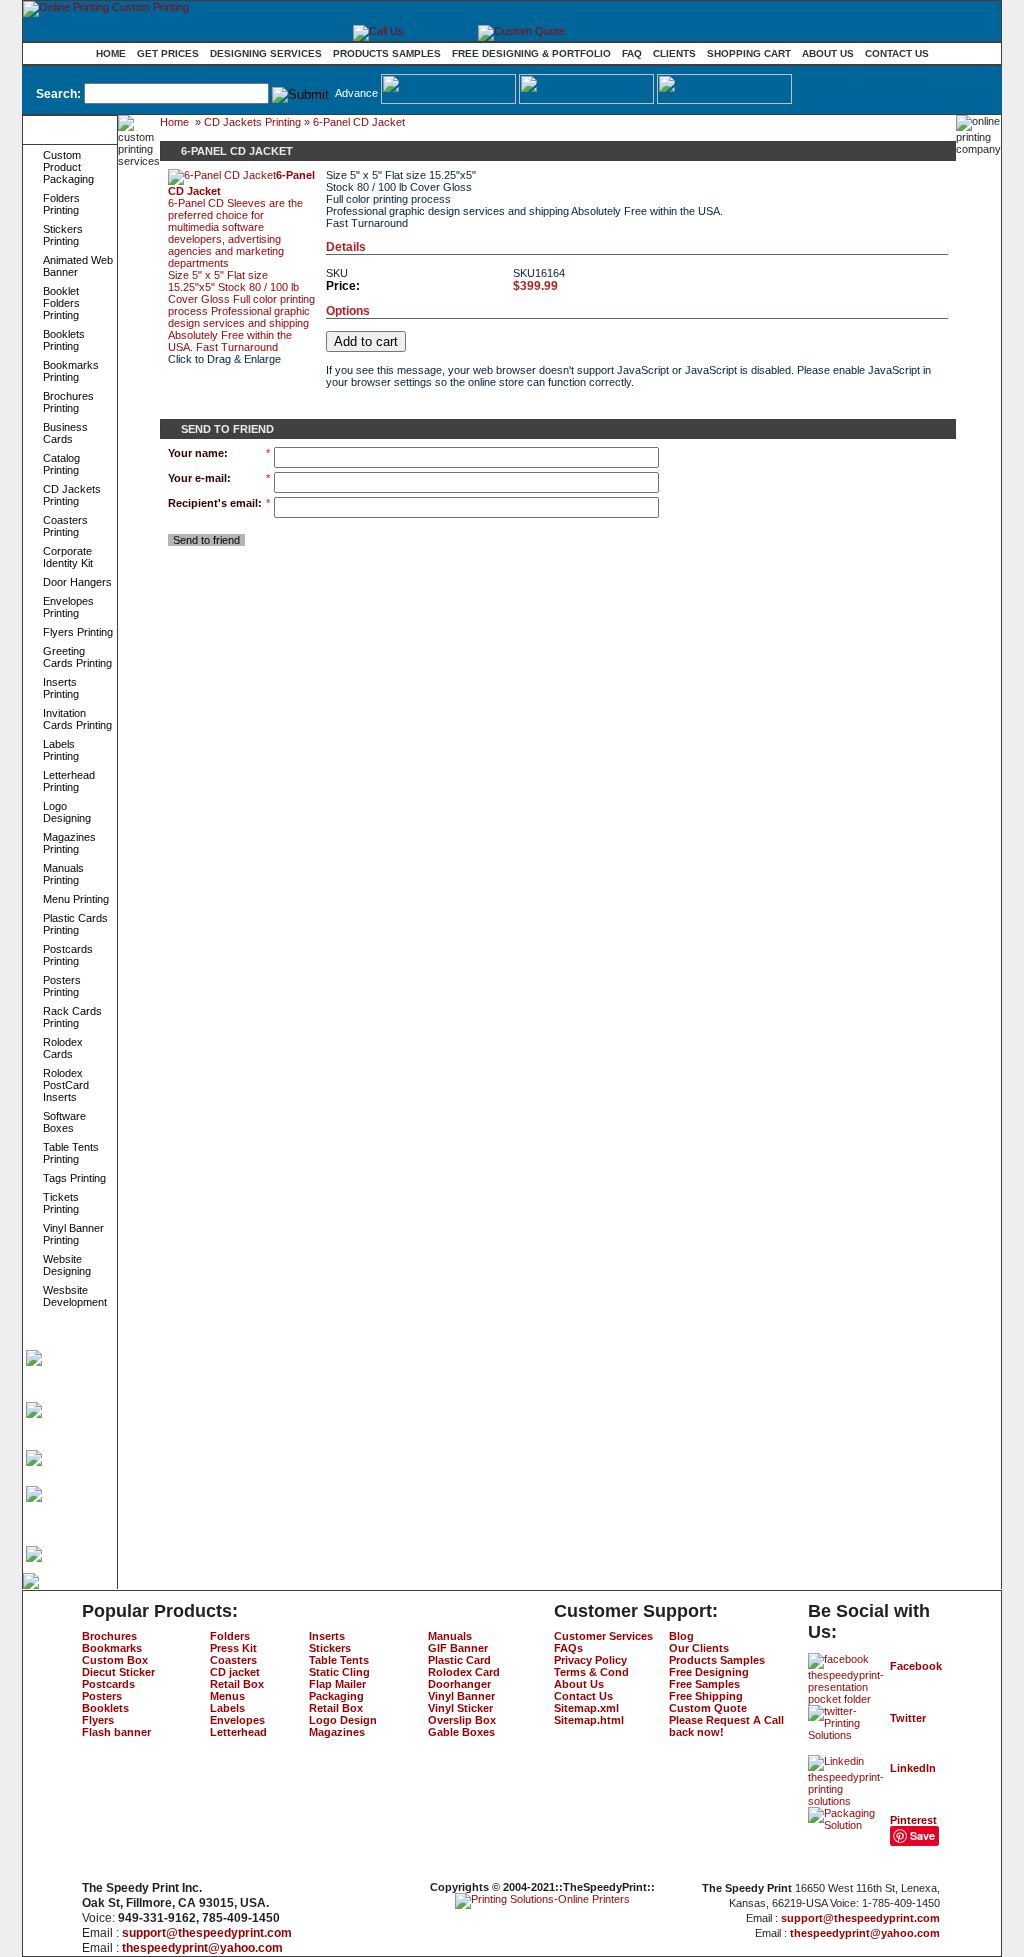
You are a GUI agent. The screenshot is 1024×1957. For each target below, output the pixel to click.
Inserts (327, 1636)
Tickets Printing (61, 1203)
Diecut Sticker (118, 1672)
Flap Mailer (337, 1684)
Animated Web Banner (78, 266)
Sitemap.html (589, 1720)
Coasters (233, 1660)
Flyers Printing (78, 632)
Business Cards (65, 433)
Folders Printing (61, 204)
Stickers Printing (63, 235)
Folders (230, 1636)
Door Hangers (77, 582)
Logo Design (343, 1720)
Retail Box (237, 1684)
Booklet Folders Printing (61, 303)
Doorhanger (459, 1684)
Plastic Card (459, 1660)
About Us (828, 53)
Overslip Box (462, 1720)
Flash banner (116, 1732)
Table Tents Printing (71, 1153)
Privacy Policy (590, 1660)
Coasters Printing (65, 526)
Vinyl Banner (461, 1696)
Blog (681, 1636)
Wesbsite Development (75, 1296)
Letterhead (238, 1732)
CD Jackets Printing (72, 495)
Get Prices (168, 53)
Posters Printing (62, 986)
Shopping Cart (749, 53)
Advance (356, 93)
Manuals (450, 1636)
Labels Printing (61, 750)
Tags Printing (74, 1178)
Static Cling (339, 1672)
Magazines (337, 1732)
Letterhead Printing (69, 781)
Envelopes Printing (68, 607)
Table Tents (339, 1660)
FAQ (632, 53)
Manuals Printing (63, 874)
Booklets (105, 1708)
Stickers (330, 1648)
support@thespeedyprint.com (207, 1933)
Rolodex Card (464, 1672)
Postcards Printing (68, 955)
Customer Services (603, 1636)
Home (111, 53)
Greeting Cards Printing (77, 657)
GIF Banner (458, 1648)
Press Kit (233, 1648)
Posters (102, 1696)
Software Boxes (64, 1122)
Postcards (108, 1684)
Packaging (336, 1696)
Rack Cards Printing (72, 1017)
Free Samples (704, 1684)
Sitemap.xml (586, 1708)
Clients (674, 53)
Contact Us (897, 53)
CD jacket (235, 1672)
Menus (227, 1696)
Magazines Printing (69, 843)
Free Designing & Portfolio (531, 53)
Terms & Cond (591, 1672)
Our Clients (699, 1648)
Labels (227, 1708)
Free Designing (709, 1672)
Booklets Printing (64, 340)
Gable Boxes (461, 1732)
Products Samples (387, 53)
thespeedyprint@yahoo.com (202, 1948)
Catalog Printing (61, 464)
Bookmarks (112, 1648)
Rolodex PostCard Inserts (66, 1085)
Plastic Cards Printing (75, 924)
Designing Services (266, 53)
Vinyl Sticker (460, 1708)
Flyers (98, 1720)
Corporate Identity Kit (68, 557)
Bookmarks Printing (71, 371)
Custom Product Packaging (68, 167)
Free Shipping (706, 1696)
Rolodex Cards (63, 1048)
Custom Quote (708, 1708)
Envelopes (237, 1720)
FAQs (568, 1648)
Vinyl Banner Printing (73, 1234)
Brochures (109, 1636)
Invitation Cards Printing (77, 719)
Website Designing (67, 1265)
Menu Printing (76, 899)
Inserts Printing (61, 688)
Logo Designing (67, 812)
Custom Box (115, 1660)
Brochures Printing (68, 402)
